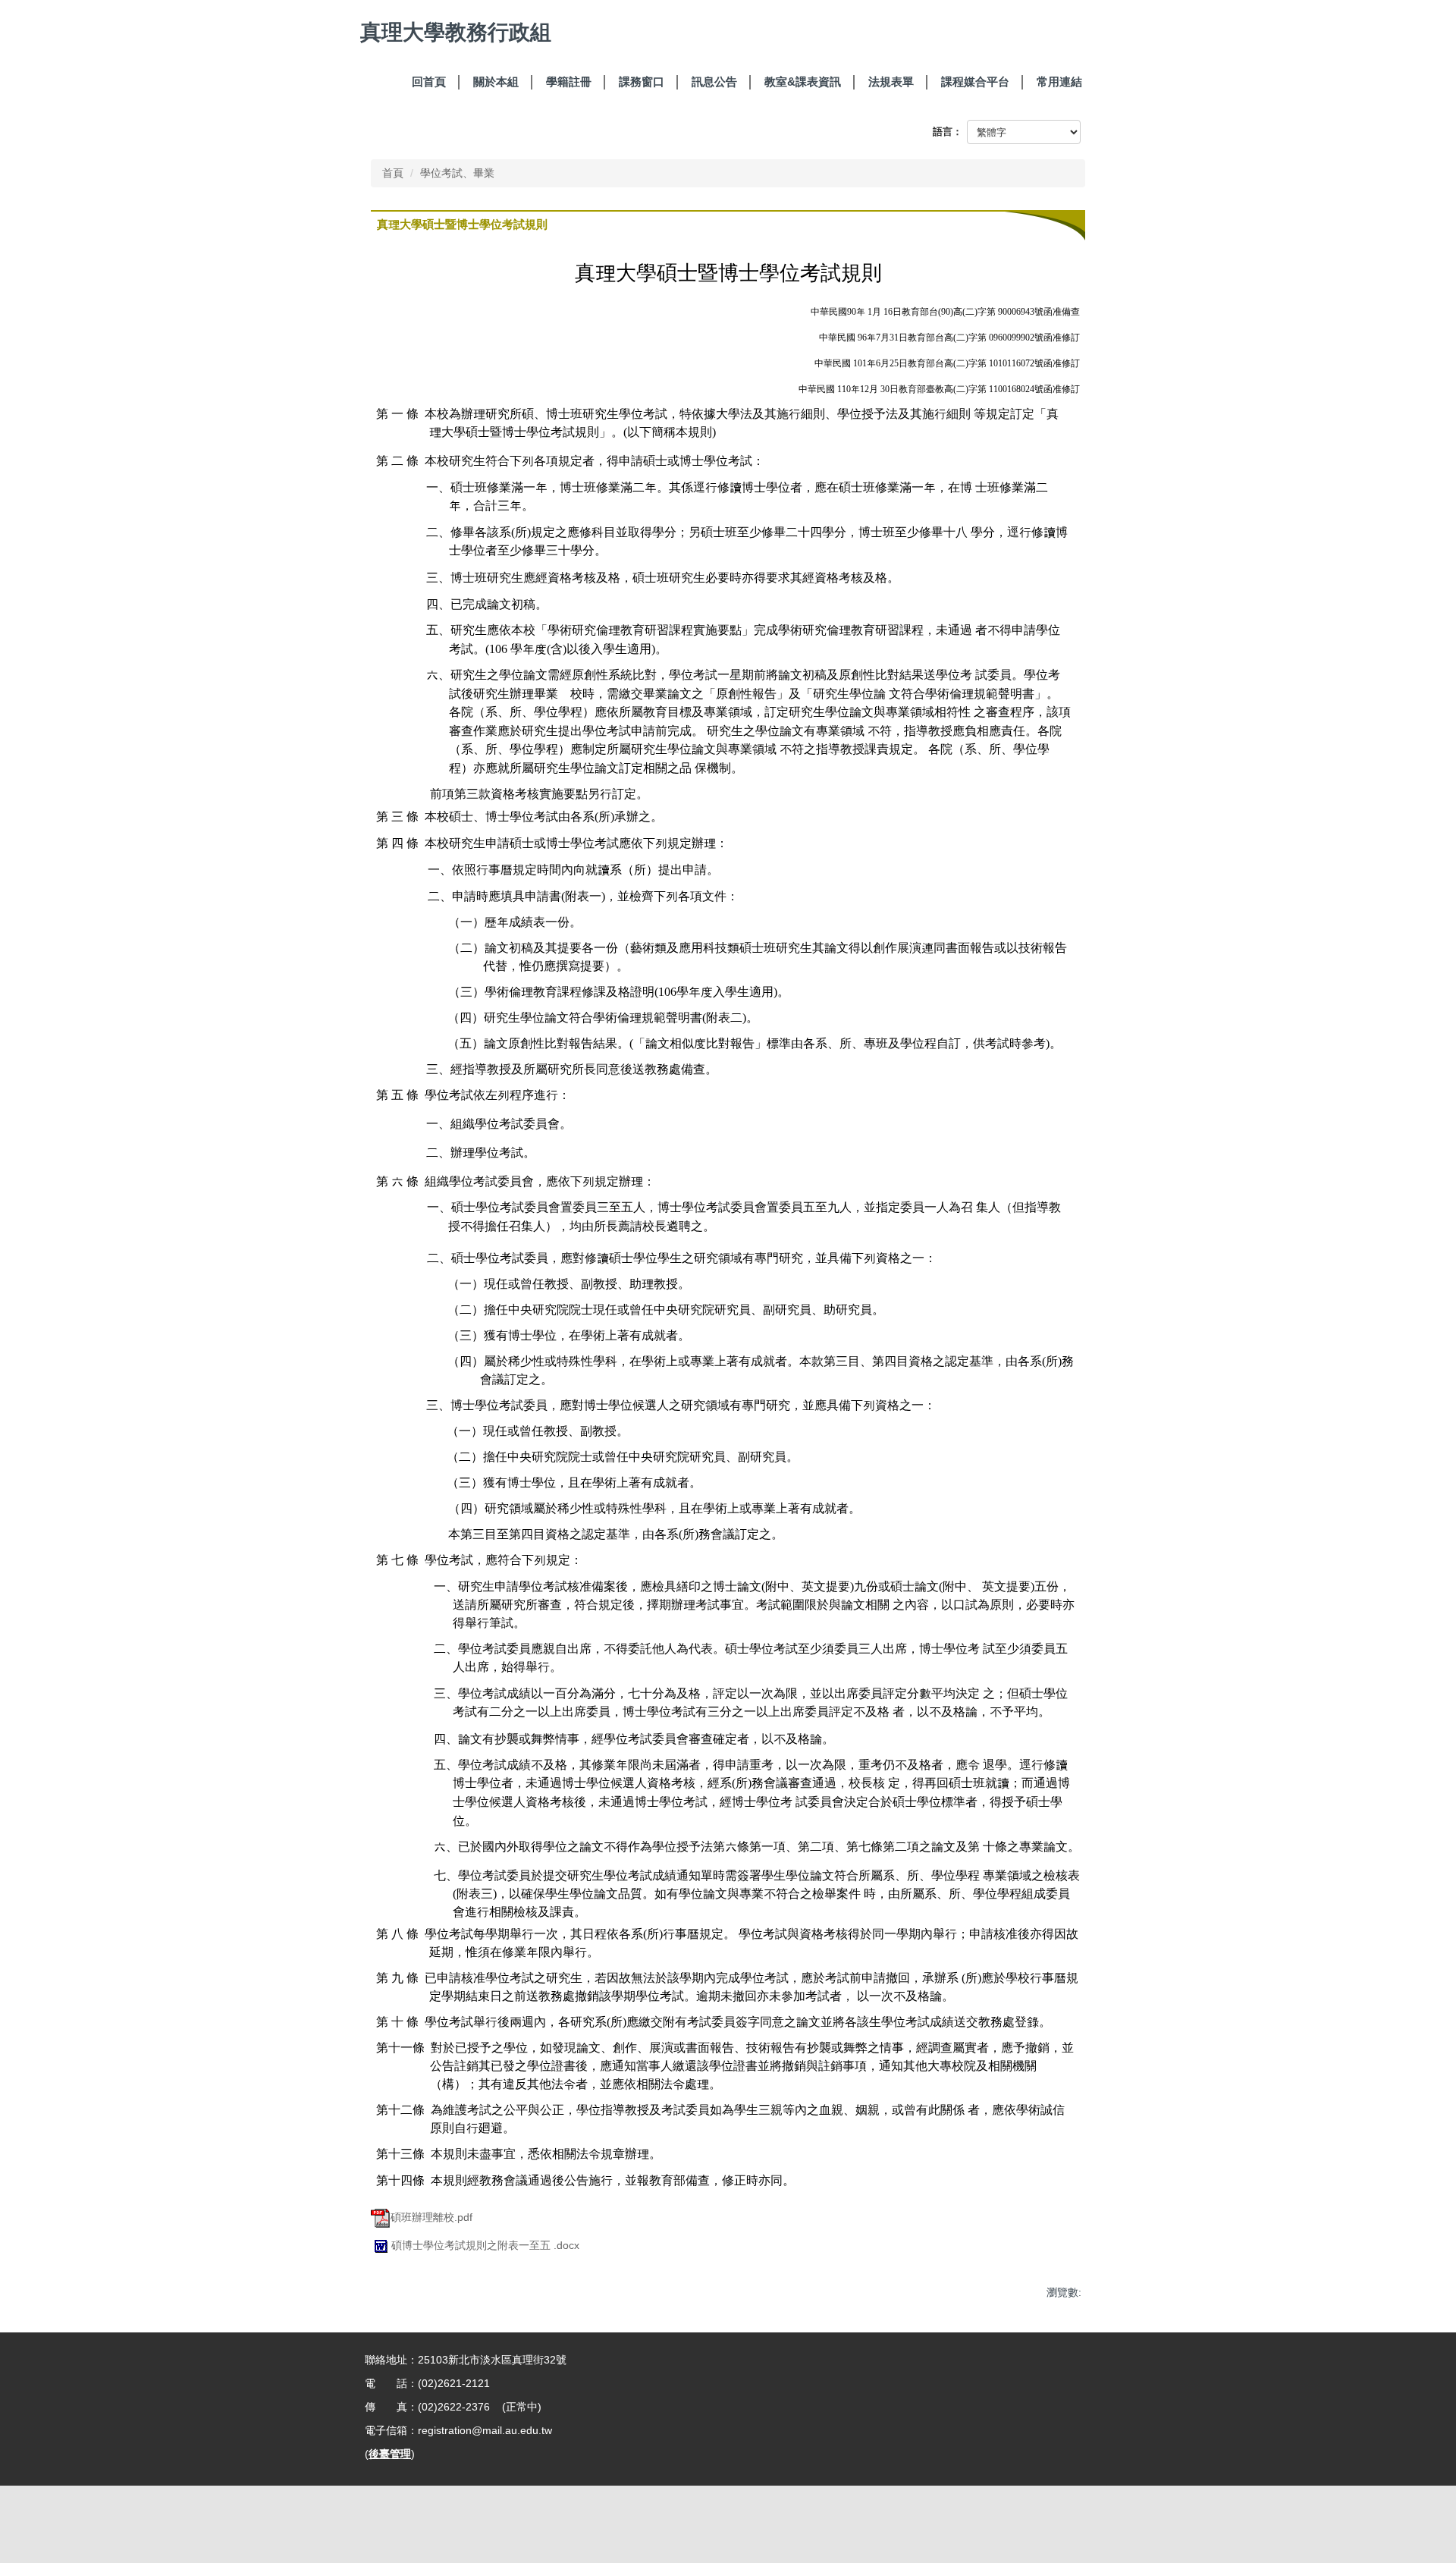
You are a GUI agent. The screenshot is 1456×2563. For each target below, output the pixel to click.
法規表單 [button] (891, 82)
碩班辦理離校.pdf (431, 2217)
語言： (948, 132)
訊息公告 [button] (714, 82)
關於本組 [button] (496, 82)
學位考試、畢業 (457, 173)
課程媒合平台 (975, 82)
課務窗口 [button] (642, 82)
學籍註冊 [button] (569, 82)
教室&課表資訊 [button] (803, 82)
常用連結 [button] (1059, 82)
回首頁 (429, 82)
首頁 (393, 173)
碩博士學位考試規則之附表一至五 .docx (485, 2245)
